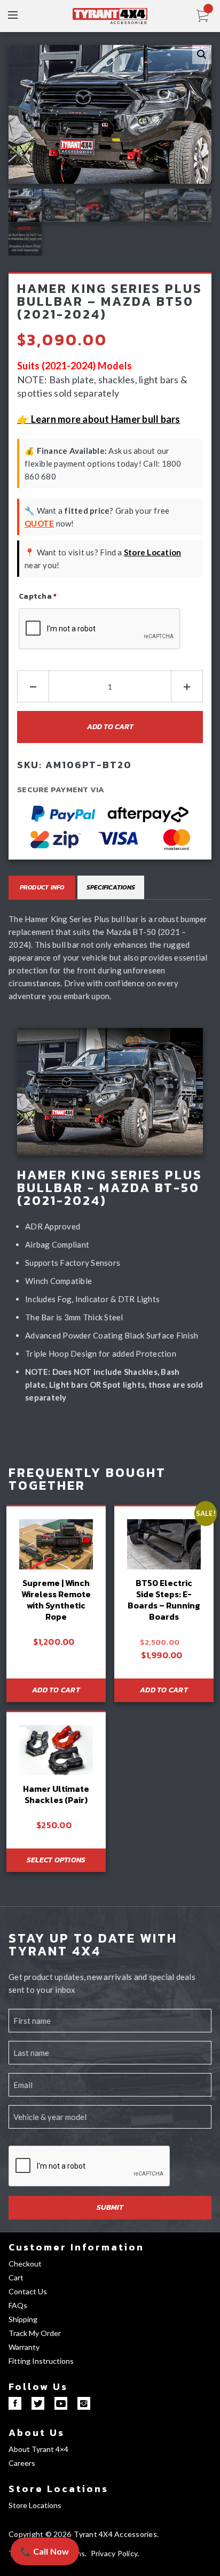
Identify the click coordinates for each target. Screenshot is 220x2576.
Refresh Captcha (49, 659)
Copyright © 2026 (40, 2534)
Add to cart (110, 727)
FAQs (18, 2305)
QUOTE (39, 523)
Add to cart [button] (56, 1690)
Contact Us (28, 2291)
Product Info (42, 887)
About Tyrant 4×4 (38, 2449)
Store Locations (58, 2489)
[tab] (42, 887)
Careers (22, 2463)
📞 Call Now (45, 2551)
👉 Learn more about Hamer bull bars (99, 419)
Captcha (38, 596)
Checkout (25, 2264)
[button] (202, 55)
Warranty (24, 2347)
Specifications (111, 887)
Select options (56, 1860)
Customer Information (76, 2247)
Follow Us (38, 2387)
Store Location (153, 552)
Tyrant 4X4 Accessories (115, 2534)
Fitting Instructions (41, 2361)
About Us (37, 2432)
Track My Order (35, 2333)
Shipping (23, 2319)
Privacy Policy (114, 2553)
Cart (16, 2277)
